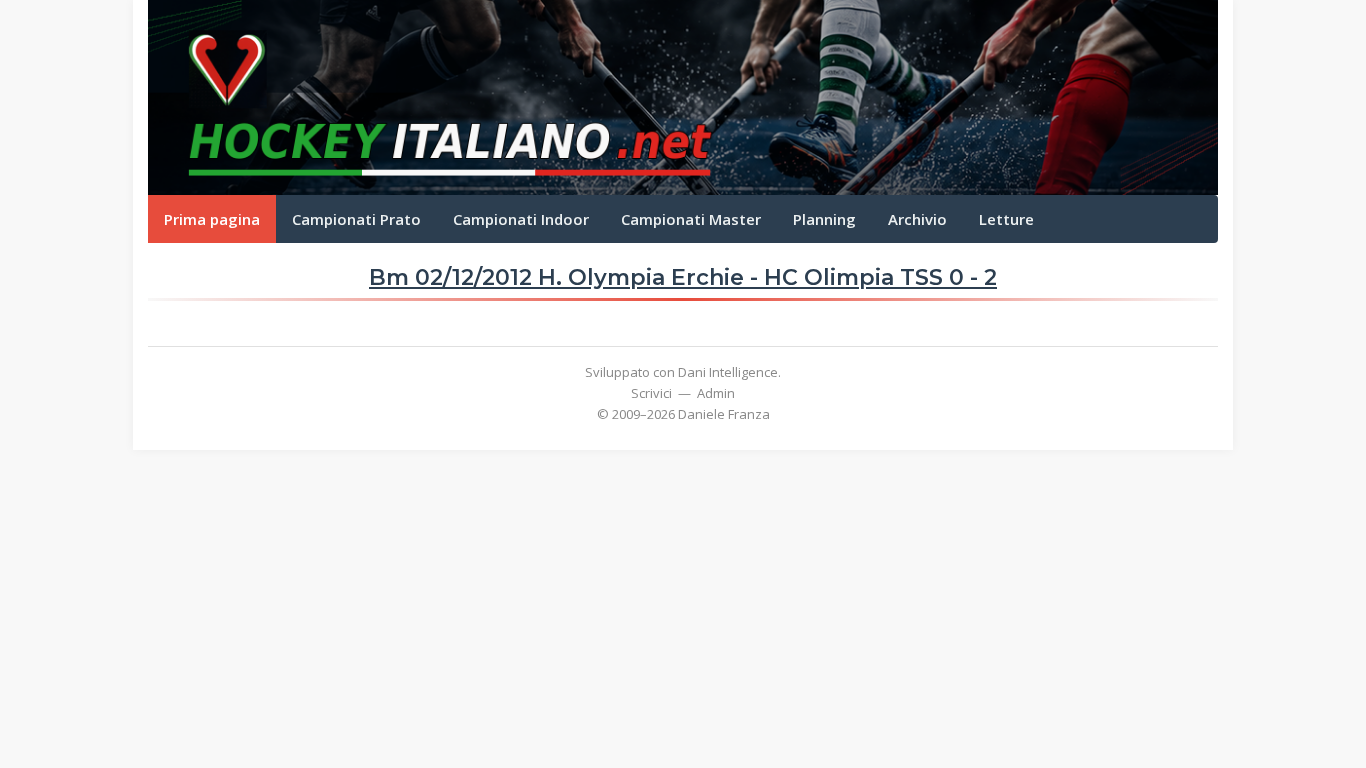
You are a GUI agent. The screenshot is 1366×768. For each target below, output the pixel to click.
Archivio (917, 219)
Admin (716, 393)
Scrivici (651, 393)
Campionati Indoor (521, 219)
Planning (824, 219)
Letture (1006, 219)
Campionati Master (691, 219)
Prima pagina (212, 219)
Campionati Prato (356, 219)
